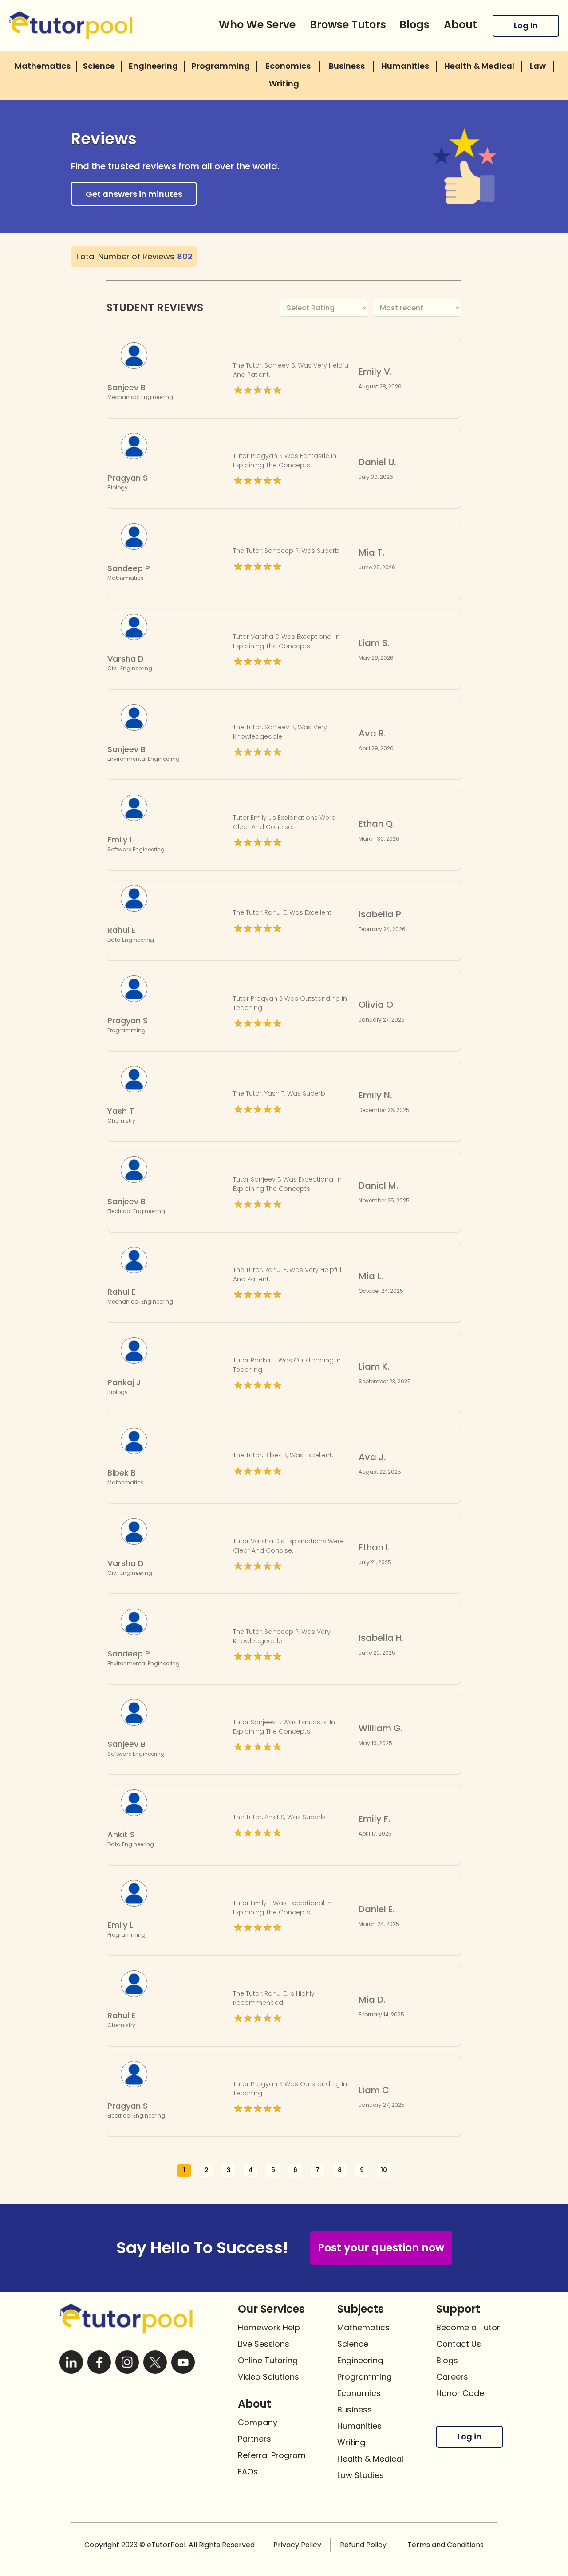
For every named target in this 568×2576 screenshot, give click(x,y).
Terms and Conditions (446, 2545)
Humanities (359, 2426)
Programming (365, 2377)
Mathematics (363, 2327)
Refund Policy (363, 2545)
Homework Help (269, 2327)
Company (258, 2422)
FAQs (248, 2472)
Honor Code (460, 2393)
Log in (469, 2437)
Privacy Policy (297, 2545)
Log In (526, 25)
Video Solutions (268, 2377)
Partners (254, 2439)
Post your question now (381, 2248)
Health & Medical (370, 2459)
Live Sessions (264, 2344)
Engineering (360, 2360)
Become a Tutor (468, 2327)
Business (355, 2410)
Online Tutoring (268, 2360)
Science (353, 2344)
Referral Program (272, 2455)
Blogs (447, 2360)
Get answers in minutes (134, 194)
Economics (359, 2393)
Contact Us (459, 2344)
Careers (452, 2377)
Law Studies (361, 2475)
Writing (351, 2442)
